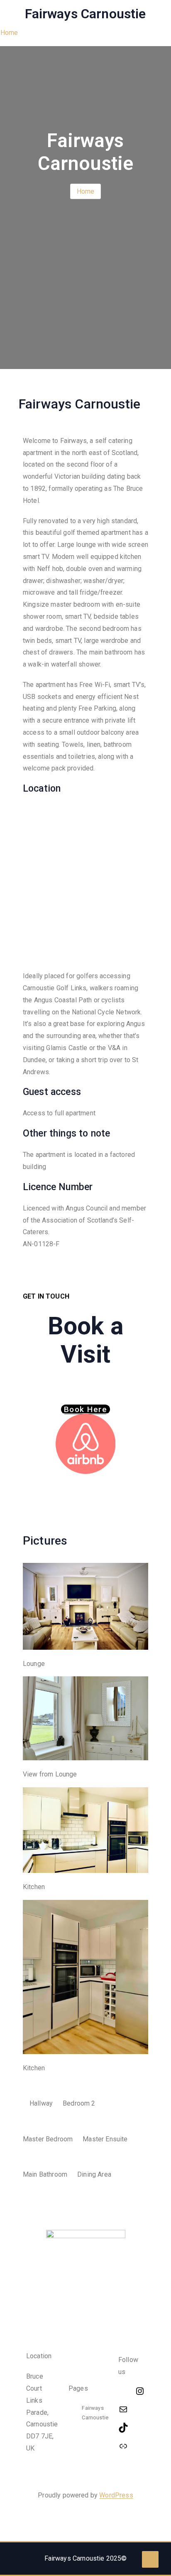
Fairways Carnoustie (85, 14)
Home (9, 33)
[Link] (132, 2446)
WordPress (116, 2495)
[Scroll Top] (150, 2559)
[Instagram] (140, 2391)
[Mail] (132, 2409)
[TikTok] (132, 2428)
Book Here (85, 1409)
